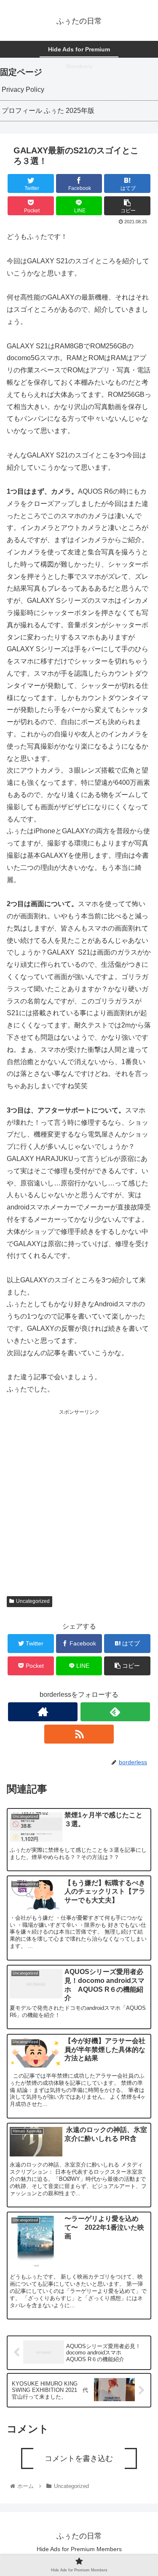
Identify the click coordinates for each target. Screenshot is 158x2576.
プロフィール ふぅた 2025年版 (48, 111)
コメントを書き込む (79, 2458)
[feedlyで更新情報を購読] (115, 1712)
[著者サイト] (43, 1712)
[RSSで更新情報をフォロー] (79, 1734)
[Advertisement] (79, 1496)
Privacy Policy (23, 90)
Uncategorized (33, 1601)
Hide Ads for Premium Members (79, 2549)
